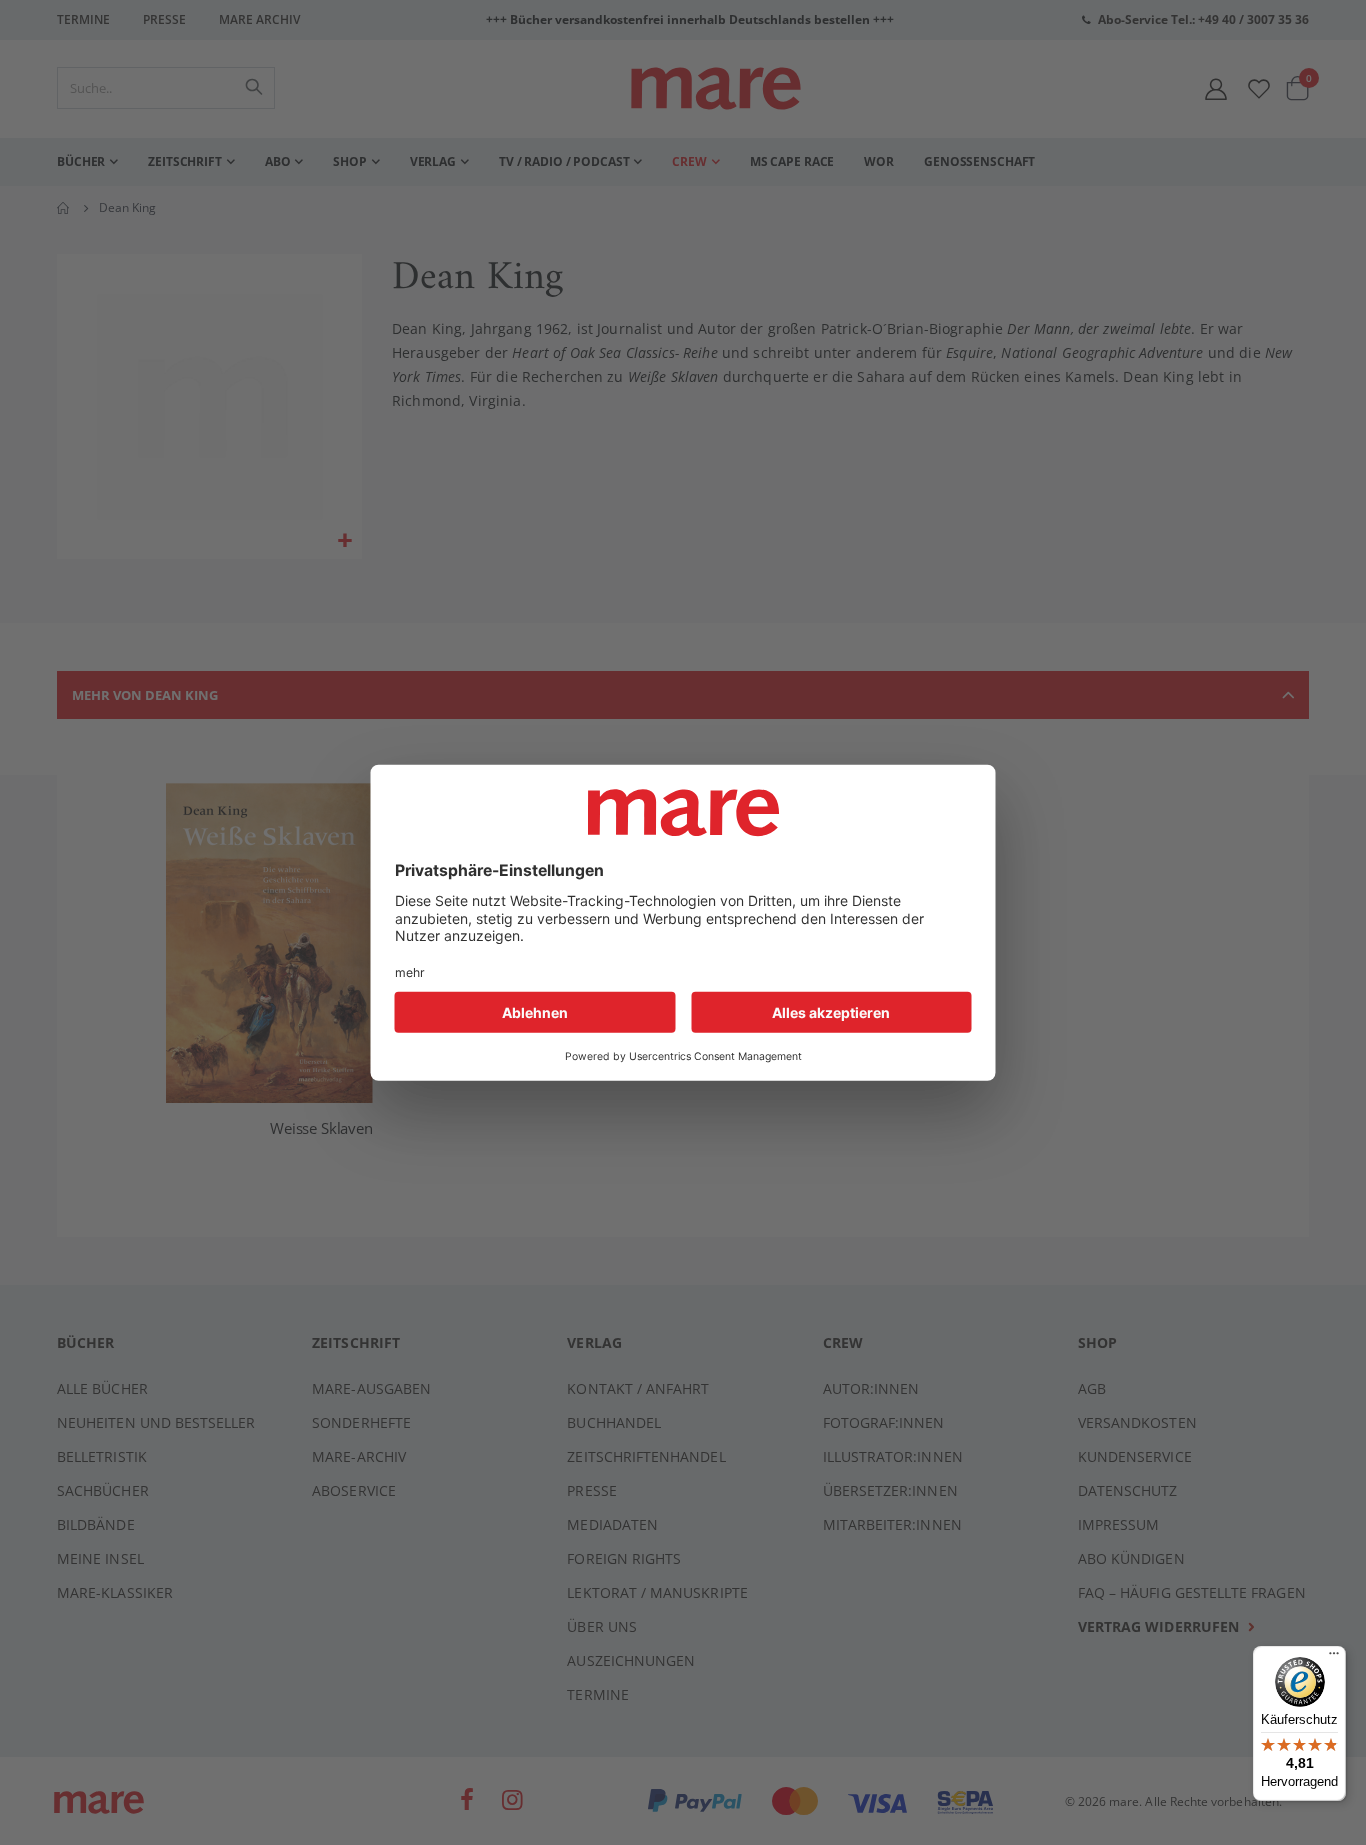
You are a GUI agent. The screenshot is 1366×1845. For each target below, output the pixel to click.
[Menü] (1334, 1650)
